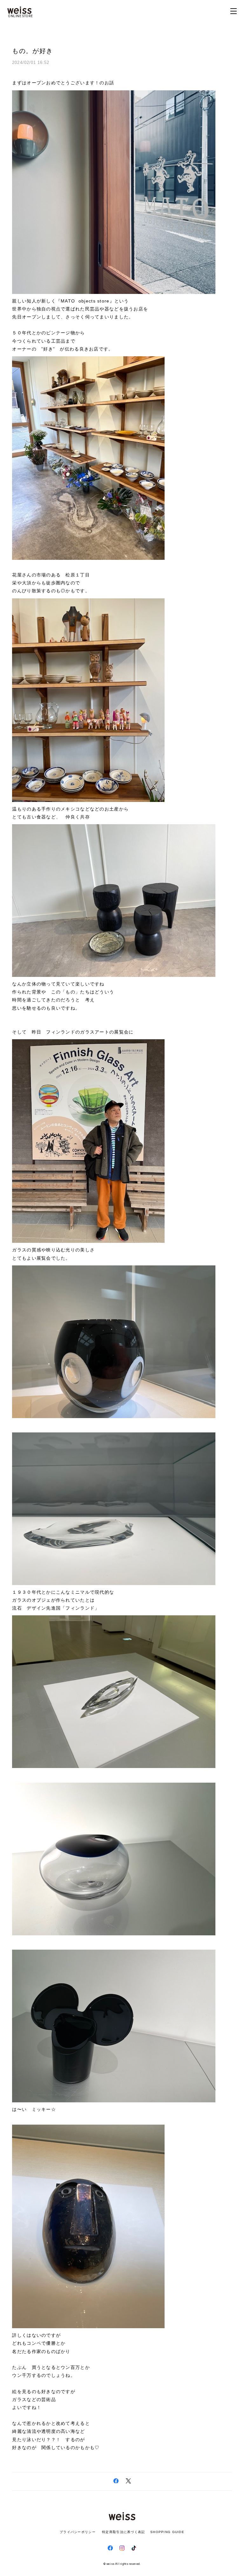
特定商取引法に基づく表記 (123, 2532)
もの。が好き (32, 51)
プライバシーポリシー (78, 2532)
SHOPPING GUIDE (166, 2532)
